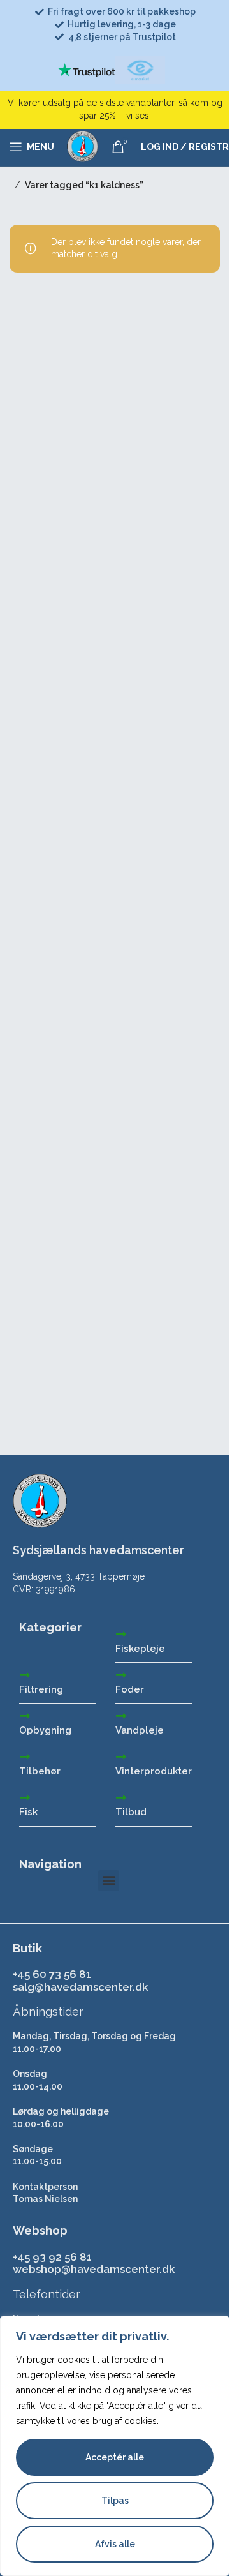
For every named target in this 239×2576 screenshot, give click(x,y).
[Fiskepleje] (121, 1634)
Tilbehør (40, 1771)
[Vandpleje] (121, 1716)
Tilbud (131, 1812)
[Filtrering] (25, 1675)
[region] (115, 2446)
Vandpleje (140, 1730)
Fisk (28, 1812)
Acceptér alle (115, 2457)
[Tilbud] (121, 1797)
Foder (130, 1689)
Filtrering (41, 1689)
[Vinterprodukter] (121, 1756)
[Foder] (121, 1675)
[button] (109, 1881)
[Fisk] (25, 1797)
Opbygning (45, 1730)
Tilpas (115, 2501)
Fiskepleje (140, 1649)
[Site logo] (83, 146)
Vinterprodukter (154, 1771)
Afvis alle (115, 2544)
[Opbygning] (25, 1716)
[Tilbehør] (25, 1756)
